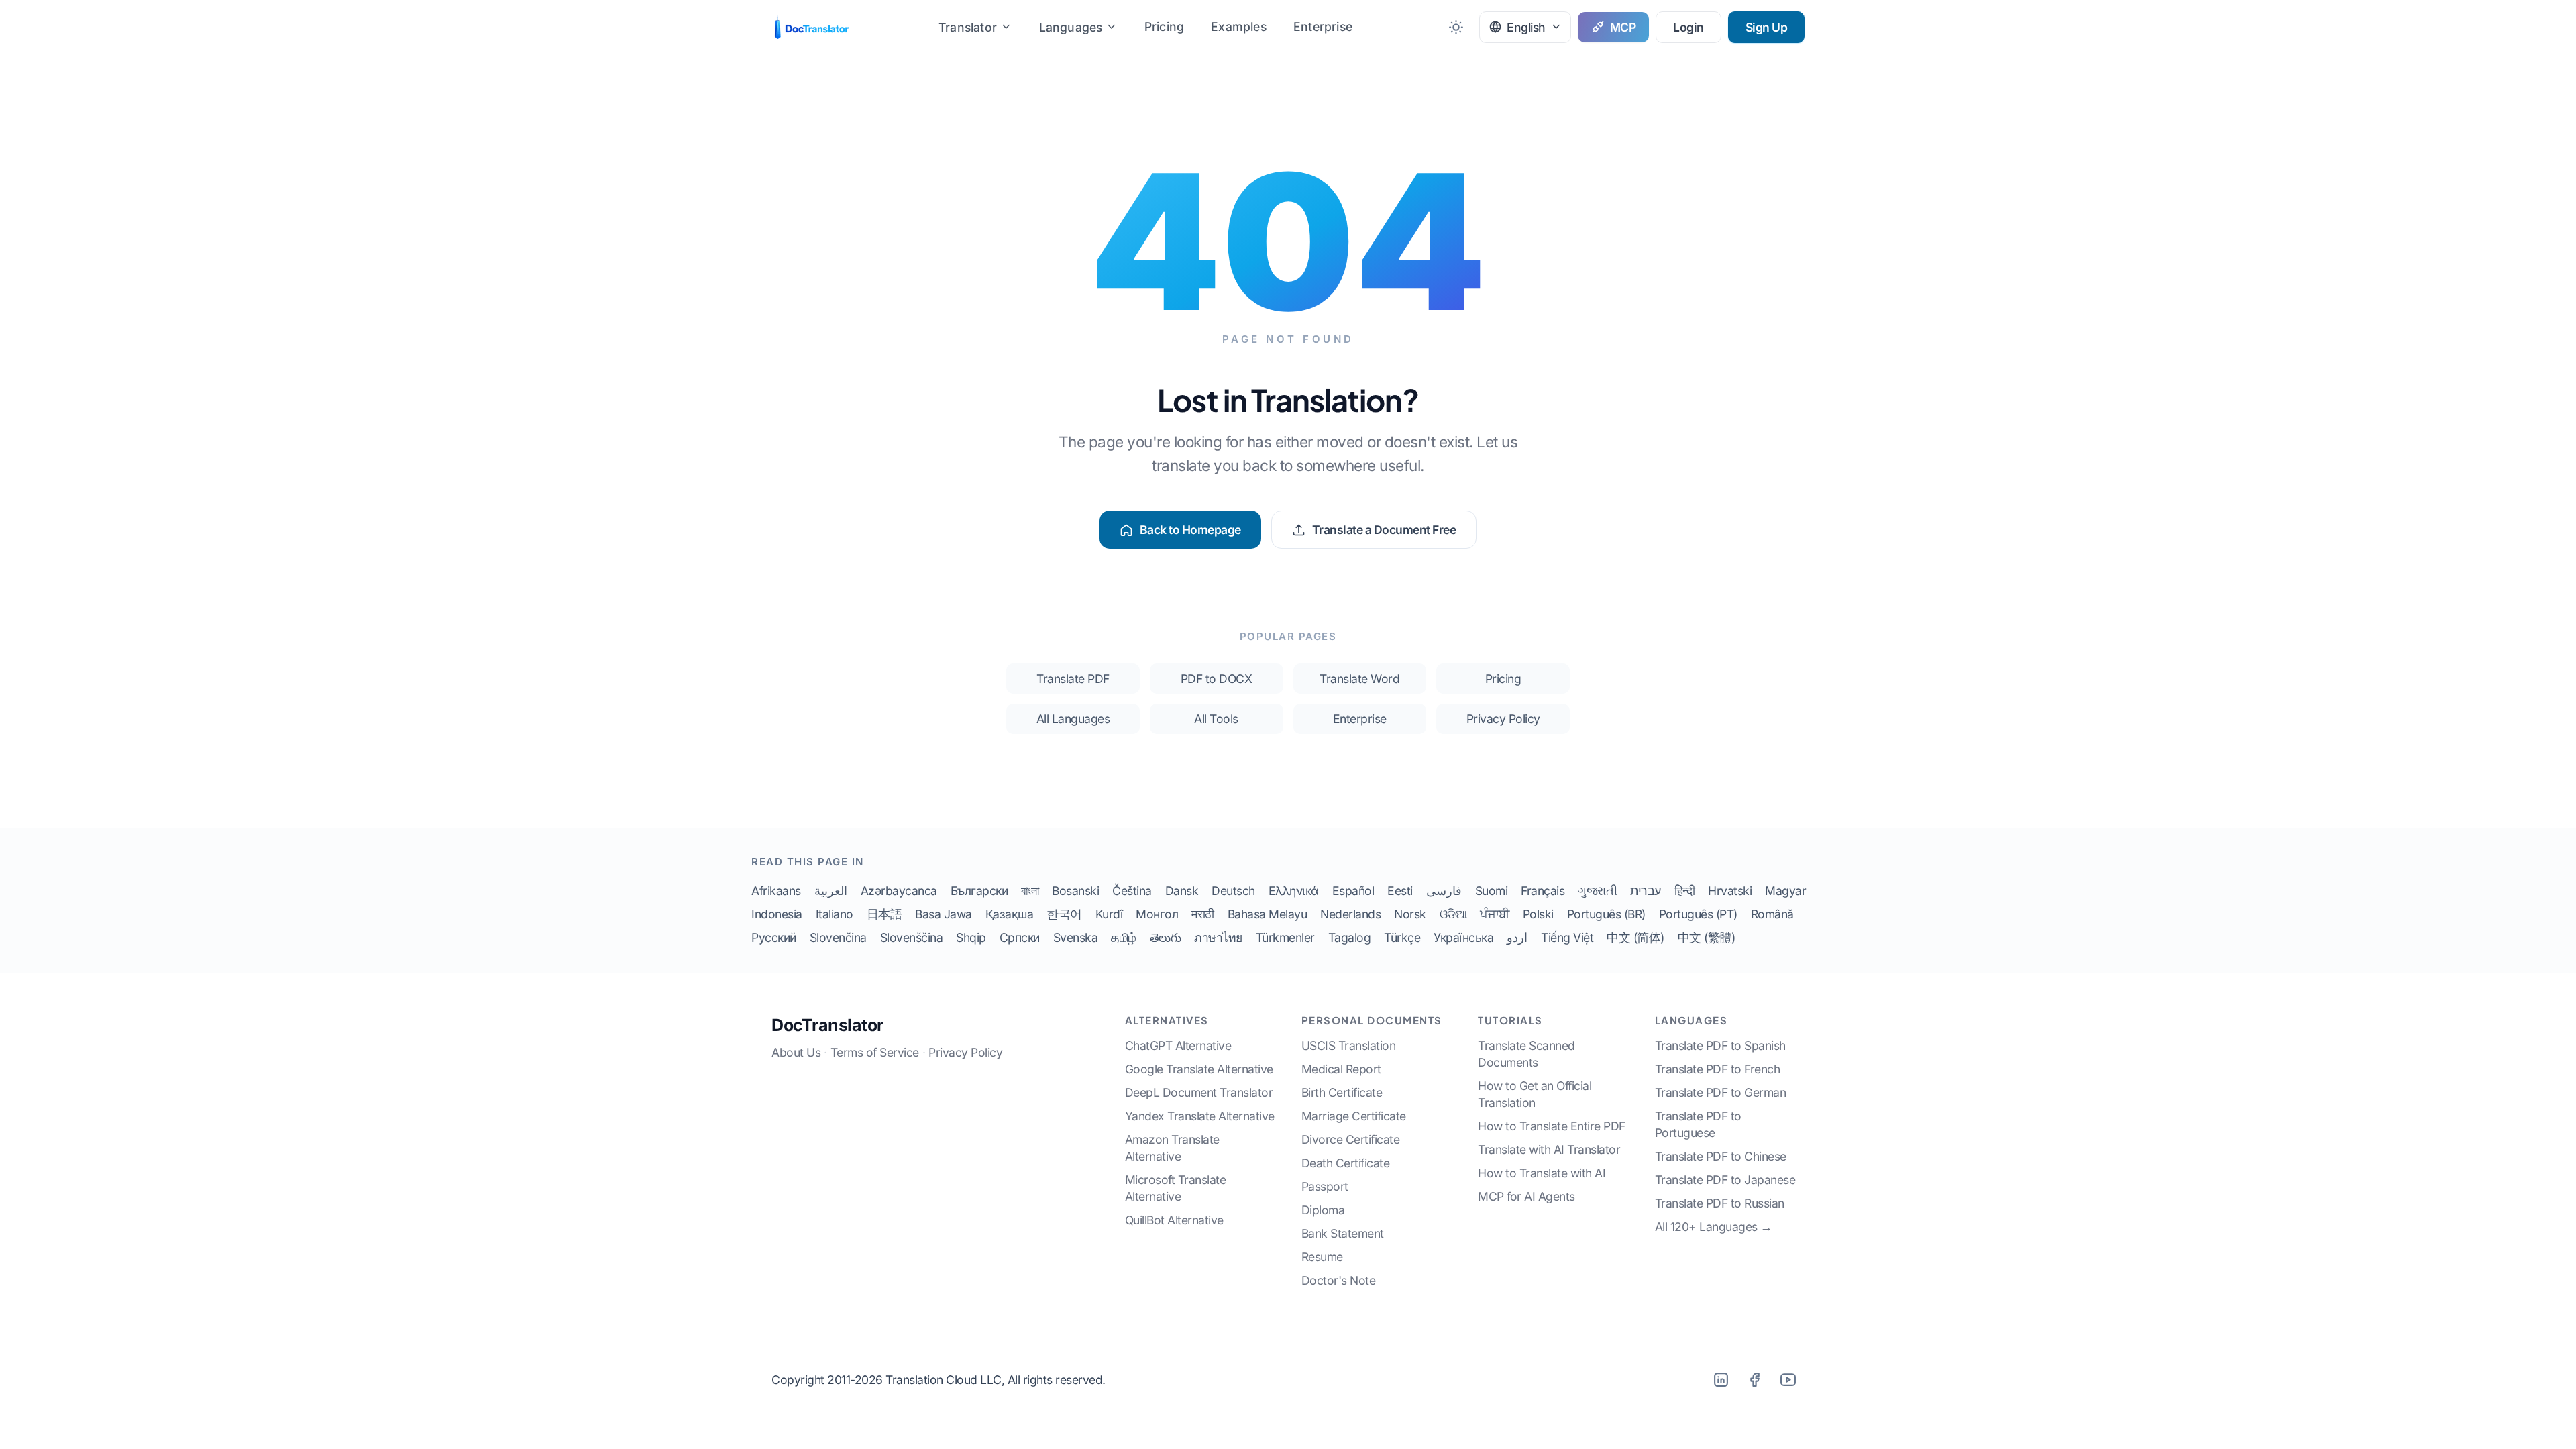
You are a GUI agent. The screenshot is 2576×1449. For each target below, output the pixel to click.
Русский (774, 937)
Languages (1071, 27)
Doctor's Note (1339, 1280)
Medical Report (1341, 1069)
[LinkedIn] (1721, 1379)
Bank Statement (1343, 1233)
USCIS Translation (1349, 1045)
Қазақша (1010, 914)
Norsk (1410, 914)
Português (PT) (1698, 914)
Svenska (1076, 937)
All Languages (1073, 719)
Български (979, 891)
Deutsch (1233, 891)
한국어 (1064, 914)
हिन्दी (1685, 891)
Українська (1463, 937)
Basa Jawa (944, 914)
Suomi (1492, 891)
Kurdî (1109, 914)
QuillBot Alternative (1174, 1220)
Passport (1325, 1186)
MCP (1623, 27)
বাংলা (1030, 891)
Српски (1020, 937)
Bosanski (1075, 891)
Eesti (1400, 891)
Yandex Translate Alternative (1200, 1116)
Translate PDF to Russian (1720, 1203)
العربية (831, 891)
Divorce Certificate (1351, 1139)
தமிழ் (1124, 937)
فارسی (1444, 891)
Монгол (1157, 914)
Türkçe (1402, 937)
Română (1772, 914)
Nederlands (1350, 914)
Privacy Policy (1503, 719)
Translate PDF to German (1721, 1092)
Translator (968, 27)
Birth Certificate (1342, 1092)
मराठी (1203, 914)
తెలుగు (1166, 937)
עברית (1646, 891)
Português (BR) (1606, 914)
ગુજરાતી (1597, 891)
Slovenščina (912, 937)
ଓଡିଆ (1453, 914)
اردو (1517, 937)
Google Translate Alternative (1199, 1069)
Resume (1322, 1257)
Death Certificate (1346, 1163)
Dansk (1182, 891)
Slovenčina (838, 937)
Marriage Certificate (1354, 1116)
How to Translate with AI (1542, 1173)
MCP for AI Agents (1526, 1196)
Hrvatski (1730, 891)
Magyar (1785, 891)
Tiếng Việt (1567, 937)
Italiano (835, 914)
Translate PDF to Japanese (1725, 1180)
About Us (796, 1052)
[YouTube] (1788, 1379)
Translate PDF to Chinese (1721, 1156)
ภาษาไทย (1218, 937)
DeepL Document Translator (1199, 1092)
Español (1353, 891)
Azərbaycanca (899, 891)
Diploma (1323, 1210)
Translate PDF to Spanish (1720, 1045)
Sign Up (1767, 27)
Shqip (971, 937)
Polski (1538, 914)
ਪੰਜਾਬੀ (1495, 914)
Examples (1239, 26)
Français (1543, 891)
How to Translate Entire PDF (1552, 1126)
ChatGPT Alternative (1178, 1045)
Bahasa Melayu (1268, 914)
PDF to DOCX (1217, 679)
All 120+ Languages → (1714, 1227)
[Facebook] (1754, 1379)
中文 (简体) (1635, 937)
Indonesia (777, 914)
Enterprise (1323, 26)
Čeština (1132, 891)
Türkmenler (1285, 937)
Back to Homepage (1190, 530)
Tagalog (1350, 937)
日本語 (884, 914)
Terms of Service (875, 1052)
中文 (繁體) (1707, 937)
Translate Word (1359, 679)
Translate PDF (1073, 679)
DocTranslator (827, 1025)
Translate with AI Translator (1549, 1149)
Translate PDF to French (1718, 1069)
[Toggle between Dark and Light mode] (1456, 27)
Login (1688, 27)
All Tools (1216, 719)
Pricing (1164, 26)
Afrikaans (776, 891)
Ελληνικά (1294, 891)
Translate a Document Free (1384, 530)
